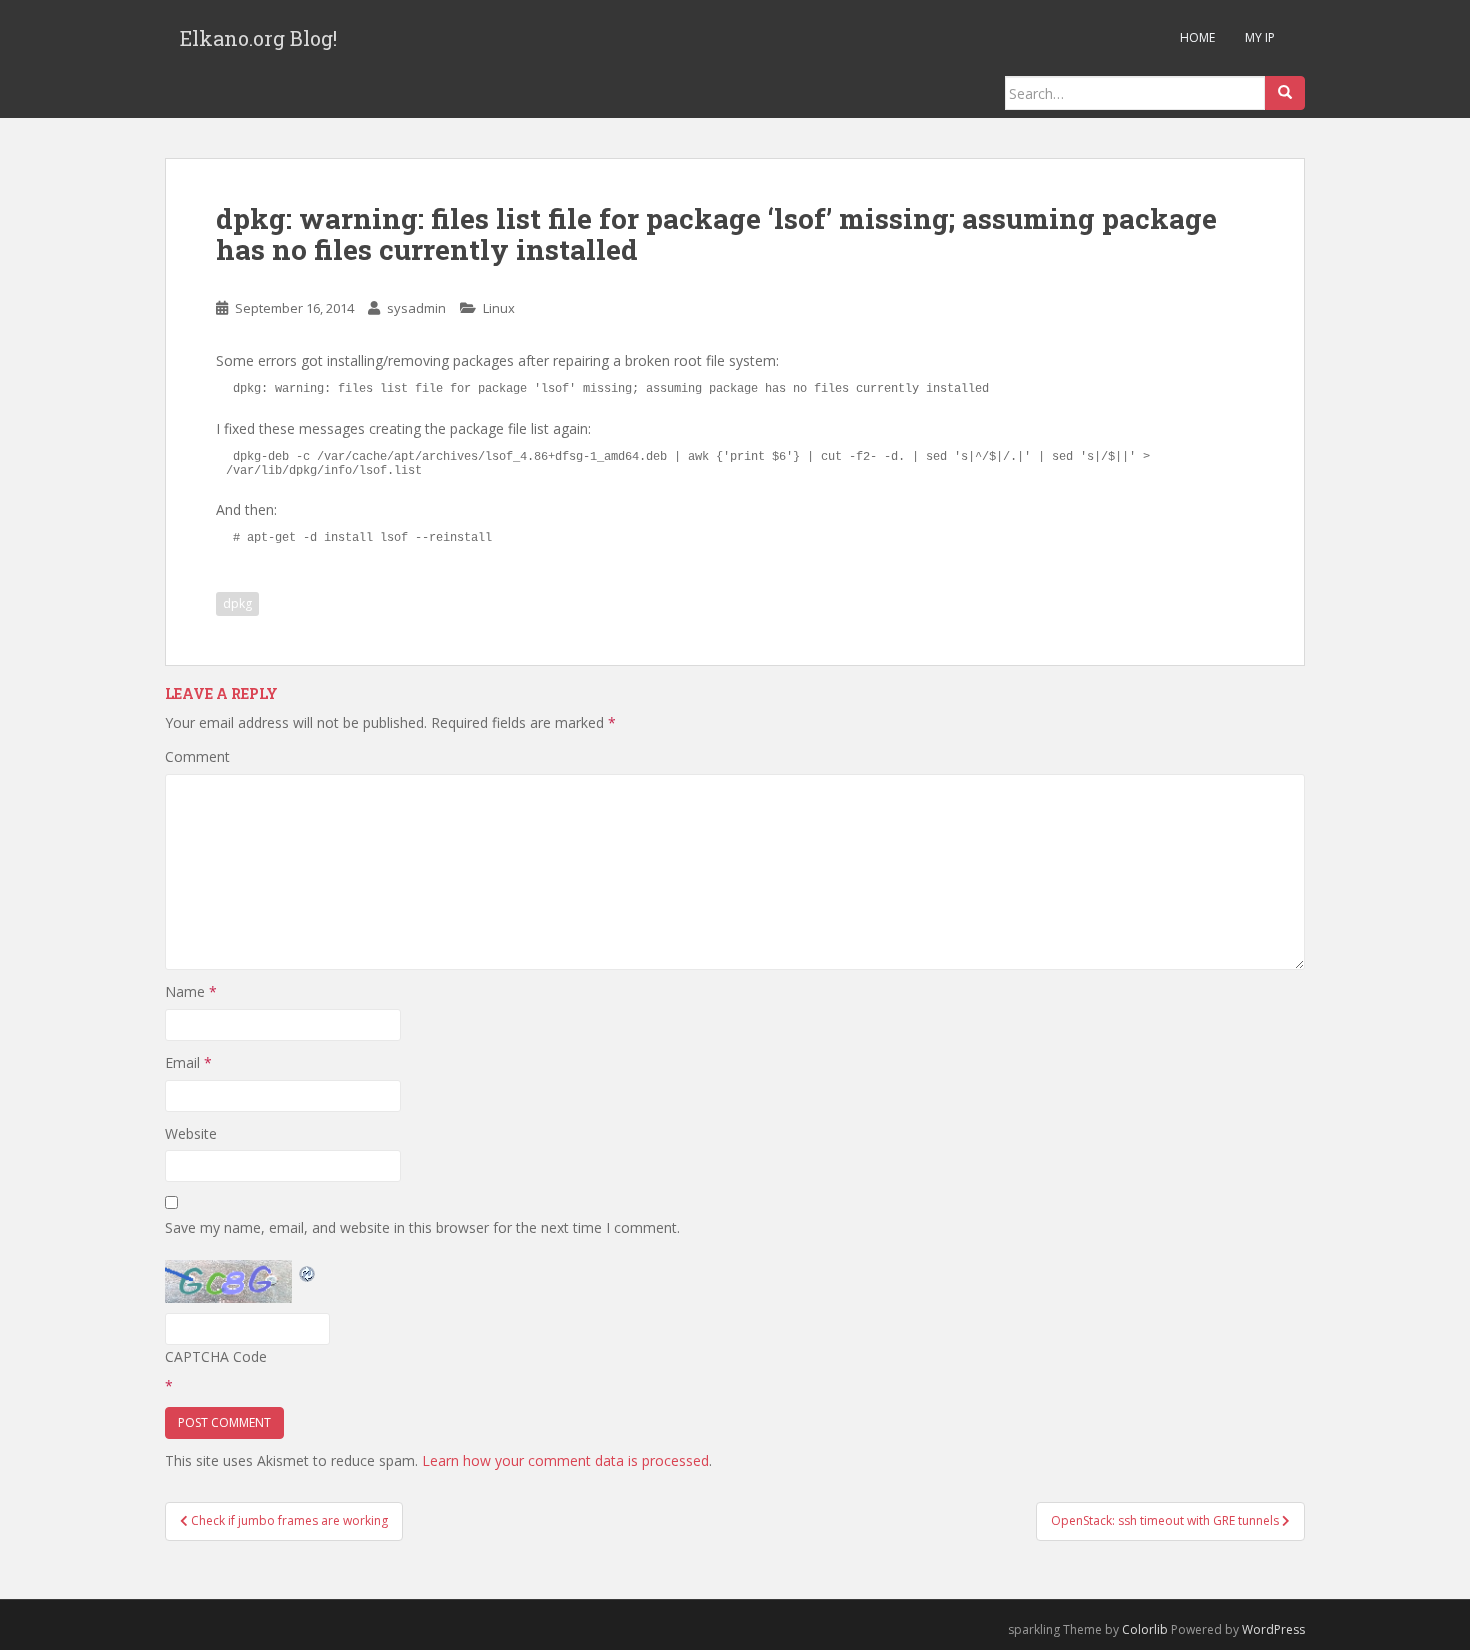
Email (188, 1062)
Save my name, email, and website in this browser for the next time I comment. (422, 1227)
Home (1197, 37)
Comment (197, 756)
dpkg (237, 603)
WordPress (1273, 1629)
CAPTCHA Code (216, 1356)
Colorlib (1145, 1629)
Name (191, 991)
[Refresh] (308, 1271)
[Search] (1285, 93)
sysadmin (416, 308)
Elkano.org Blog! (258, 38)
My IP (1260, 37)
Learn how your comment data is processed (565, 1460)
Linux (499, 308)
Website (191, 1133)
